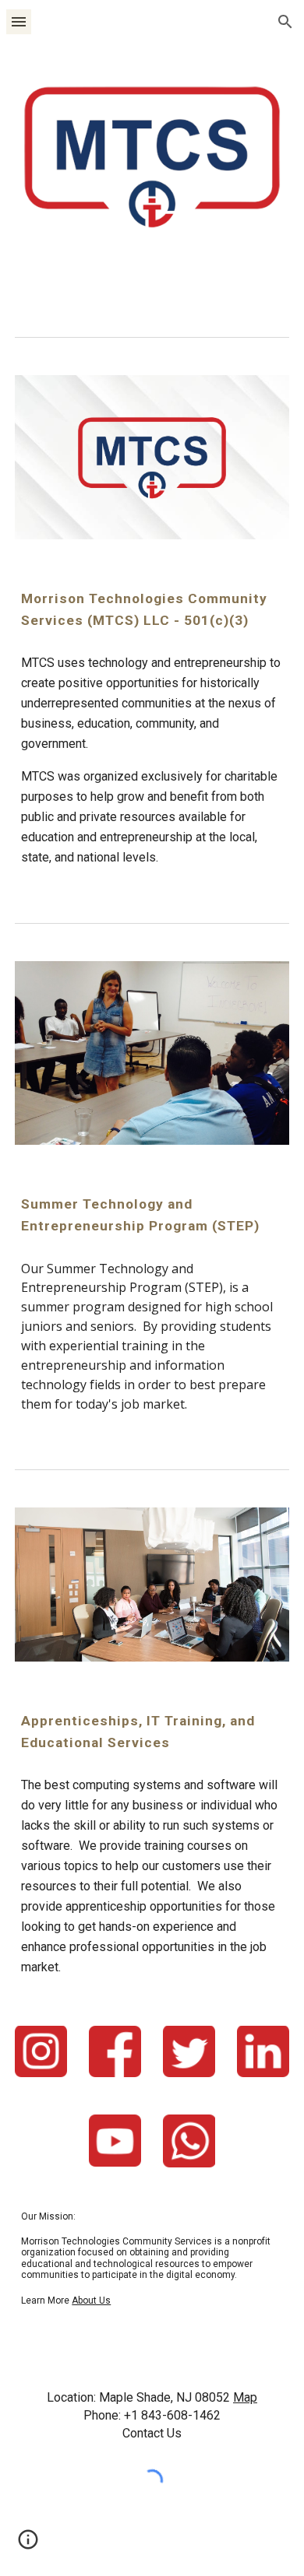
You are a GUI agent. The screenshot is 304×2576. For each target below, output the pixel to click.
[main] (152, 609)
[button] (19, 21)
